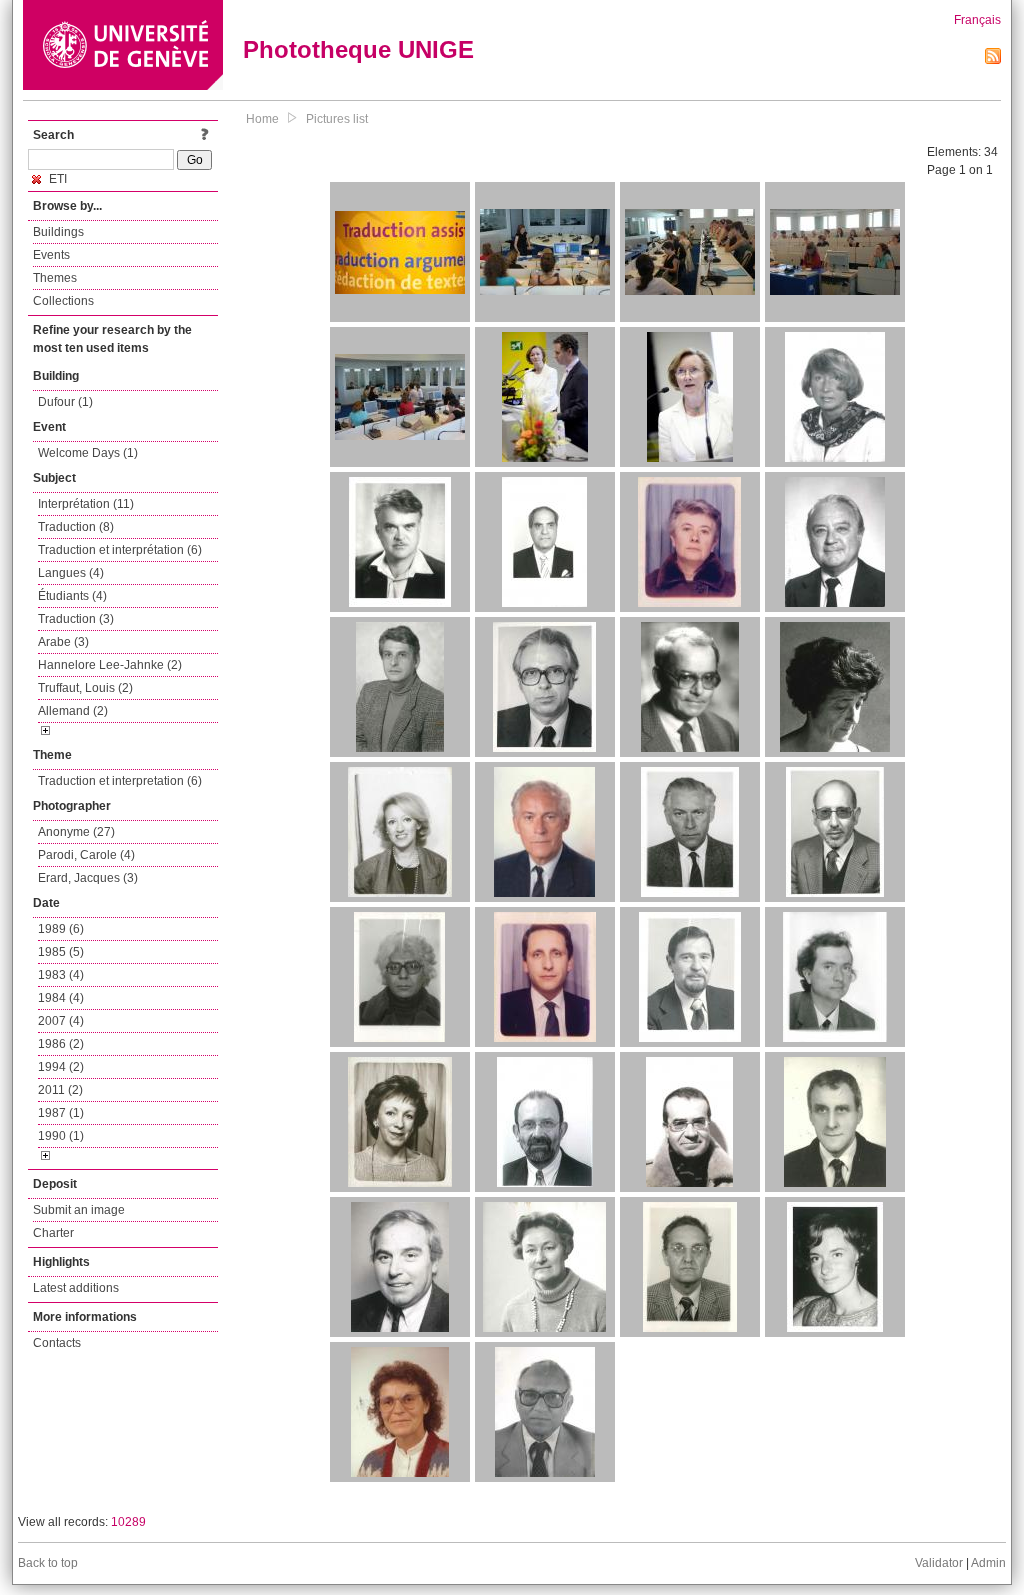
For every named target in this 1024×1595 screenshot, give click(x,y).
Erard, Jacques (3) (88, 878)
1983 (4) (61, 975)
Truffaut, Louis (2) (85, 688)
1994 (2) (61, 1067)
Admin (988, 1563)
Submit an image (79, 1210)
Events (51, 255)
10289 (128, 1522)
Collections (63, 301)
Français (977, 20)
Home (262, 119)
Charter (53, 1233)
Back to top (48, 1563)
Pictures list (337, 119)
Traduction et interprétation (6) (120, 550)
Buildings (58, 232)
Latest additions (76, 1288)
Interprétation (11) (86, 504)
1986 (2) (61, 1044)
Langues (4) (71, 573)
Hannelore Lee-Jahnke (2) (110, 665)
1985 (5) (61, 952)
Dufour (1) (65, 402)
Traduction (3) (76, 619)
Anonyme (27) (76, 832)
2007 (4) (61, 1021)
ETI (56, 179)
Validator (939, 1563)
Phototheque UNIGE (358, 49)
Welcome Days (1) (88, 453)
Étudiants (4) (72, 596)
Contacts (57, 1343)
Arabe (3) (63, 642)
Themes (55, 278)
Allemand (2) (73, 711)
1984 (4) (61, 998)
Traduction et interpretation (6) (120, 781)
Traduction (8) (76, 527)
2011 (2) (60, 1090)
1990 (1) (61, 1136)
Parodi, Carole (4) (86, 855)
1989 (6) (61, 929)
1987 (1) (61, 1113)
